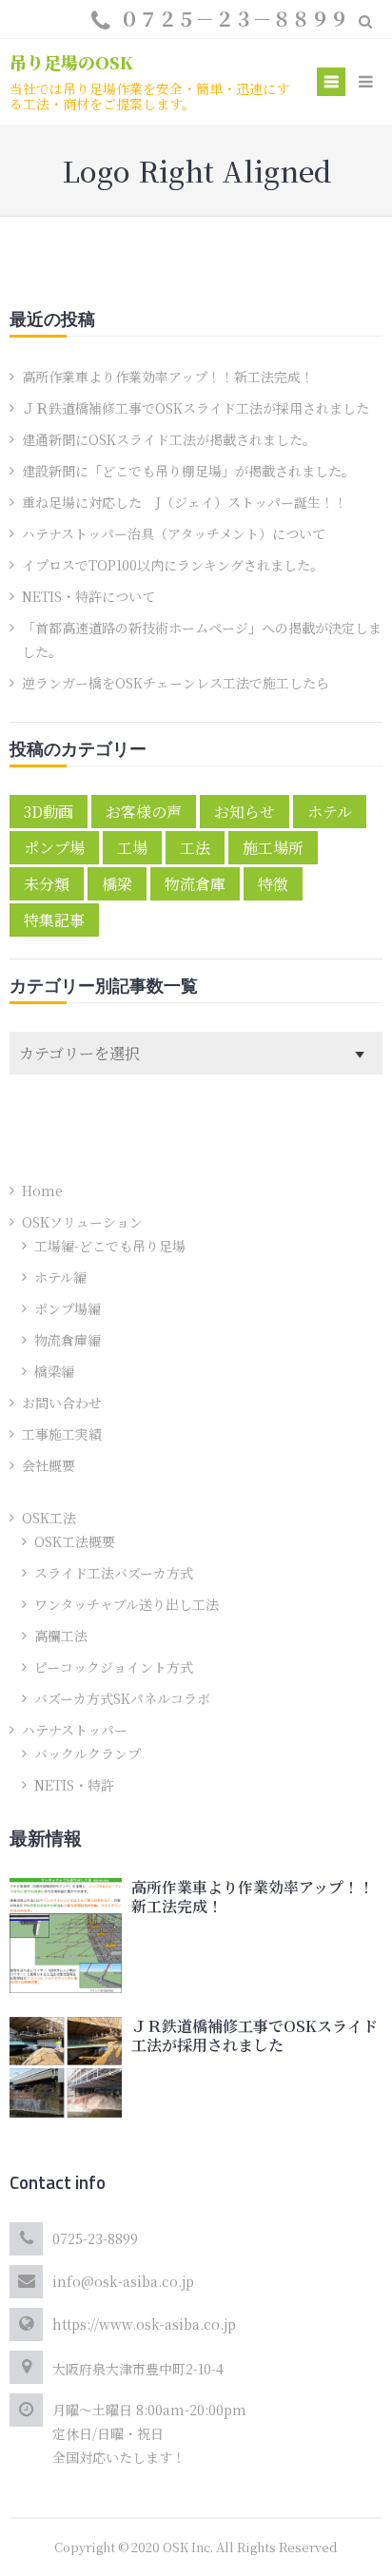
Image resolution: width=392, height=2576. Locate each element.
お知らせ (245, 812)
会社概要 (49, 1465)
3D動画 (49, 812)
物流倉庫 (195, 884)
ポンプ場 (54, 848)
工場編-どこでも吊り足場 (110, 1246)
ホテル (330, 812)
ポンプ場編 (68, 1308)
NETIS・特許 (74, 1785)
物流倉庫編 (68, 1340)
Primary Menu (331, 84)
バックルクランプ (88, 1753)
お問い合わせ (62, 1403)
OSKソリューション (82, 1222)
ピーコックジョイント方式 (114, 1667)
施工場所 (273, 848)
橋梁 (117, 884)
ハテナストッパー (75, 1730)
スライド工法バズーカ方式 (114, 1573)
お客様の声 (144, 812)
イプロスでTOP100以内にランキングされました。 (173, 565)
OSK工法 (49, 1518)
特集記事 (54, 920)
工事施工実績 (62, 1434)
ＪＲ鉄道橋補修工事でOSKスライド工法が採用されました (196, 408)
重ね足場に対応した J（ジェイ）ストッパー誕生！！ (185, 502)
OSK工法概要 (75, 1541)
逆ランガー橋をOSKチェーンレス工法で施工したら (176, 683)
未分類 (47, 884)
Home (42, 1191)
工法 (195, 848)
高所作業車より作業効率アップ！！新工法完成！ (168, 377)
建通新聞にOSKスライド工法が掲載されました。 (169, 439)
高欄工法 (61, 1636)
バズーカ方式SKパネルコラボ (122, 1698)
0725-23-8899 (95, 2238)
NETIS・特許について (88, 596)
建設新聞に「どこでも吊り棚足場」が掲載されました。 (188, 471)
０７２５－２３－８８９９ (234, 19)
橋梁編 (54, 1371)
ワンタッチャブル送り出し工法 (127, 1604)
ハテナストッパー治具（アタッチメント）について (174, 533)
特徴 (273, 884)
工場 (132, 848)
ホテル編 (60, 1277)
